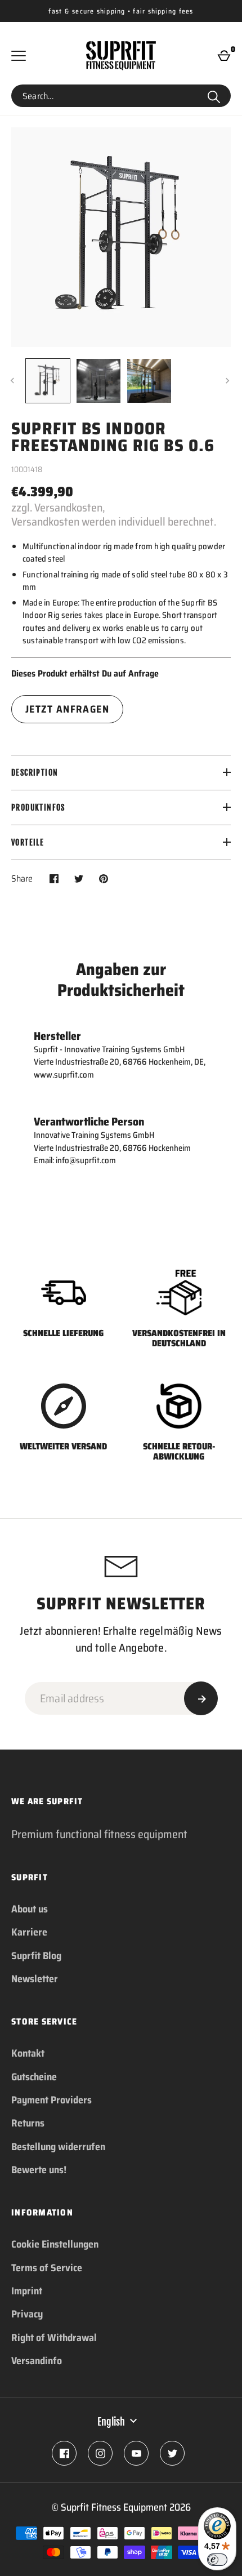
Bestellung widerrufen (58, 2147)
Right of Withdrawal (54, 2338)
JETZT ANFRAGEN (67, 709)
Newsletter (35, 1979)
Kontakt (28, 2053)
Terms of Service (47, 2268)
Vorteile (28, 842)
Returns (28, 2123)
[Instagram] (100, 2453)
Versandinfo (37, 2361)
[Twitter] (172, 2453)
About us (30, 1909)
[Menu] (19, 56)
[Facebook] (64, 2453)
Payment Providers (51, 2100)
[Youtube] (136, 2453)
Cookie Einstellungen (55, 2244)
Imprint (27, 2291)
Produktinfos (38, 807)
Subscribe (201, 1698)
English (111, 2422)
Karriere (29, 1932)
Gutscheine (34, 2077)
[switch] (217, 2560)
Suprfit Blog (36, 1956)
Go (214, 96)
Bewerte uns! (39, 2170)
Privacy (27, 2314)
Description (35, 773)
